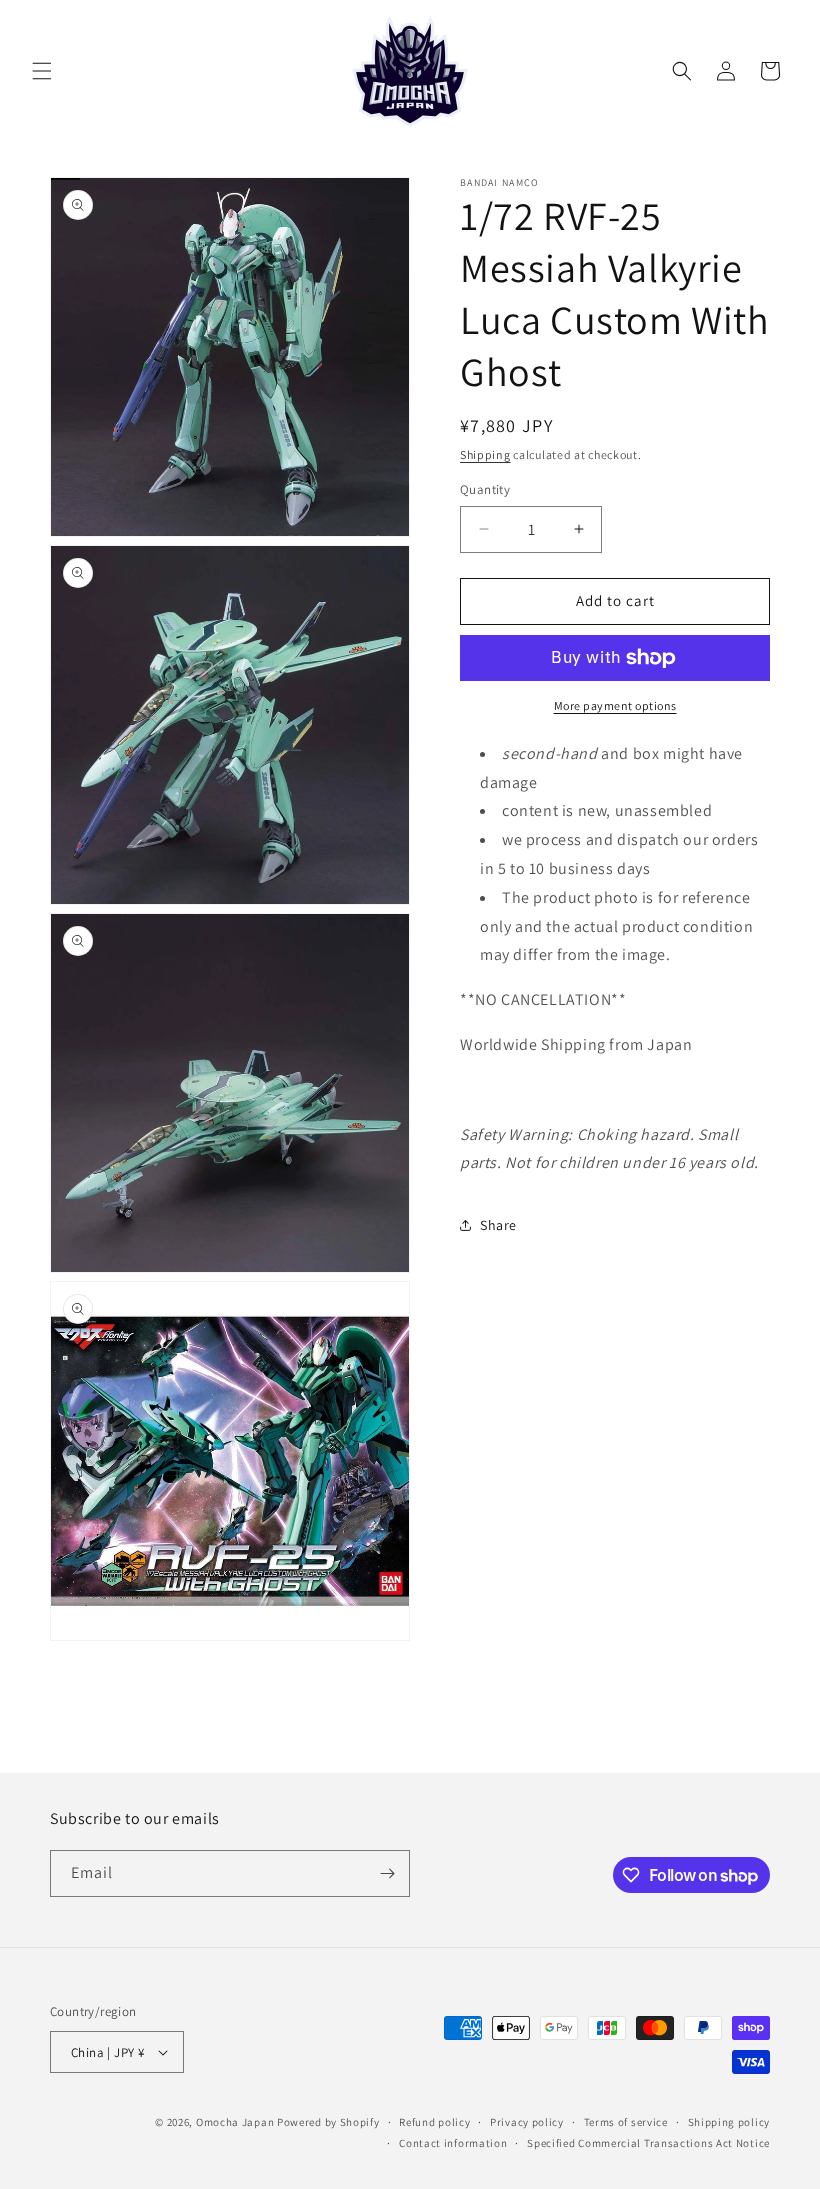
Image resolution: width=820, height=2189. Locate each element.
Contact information (453, 2143)
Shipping (485, 454)
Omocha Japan (235, 2122)
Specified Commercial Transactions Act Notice (648, 2143)
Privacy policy (527, 2122)
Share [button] (498, 1225)
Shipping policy (729, 2122)
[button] (42, 71)
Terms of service (626, 2122)
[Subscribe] (387, 1873)
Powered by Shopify (328, 2122)
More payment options (615, 705)
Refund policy (434, 2122)
